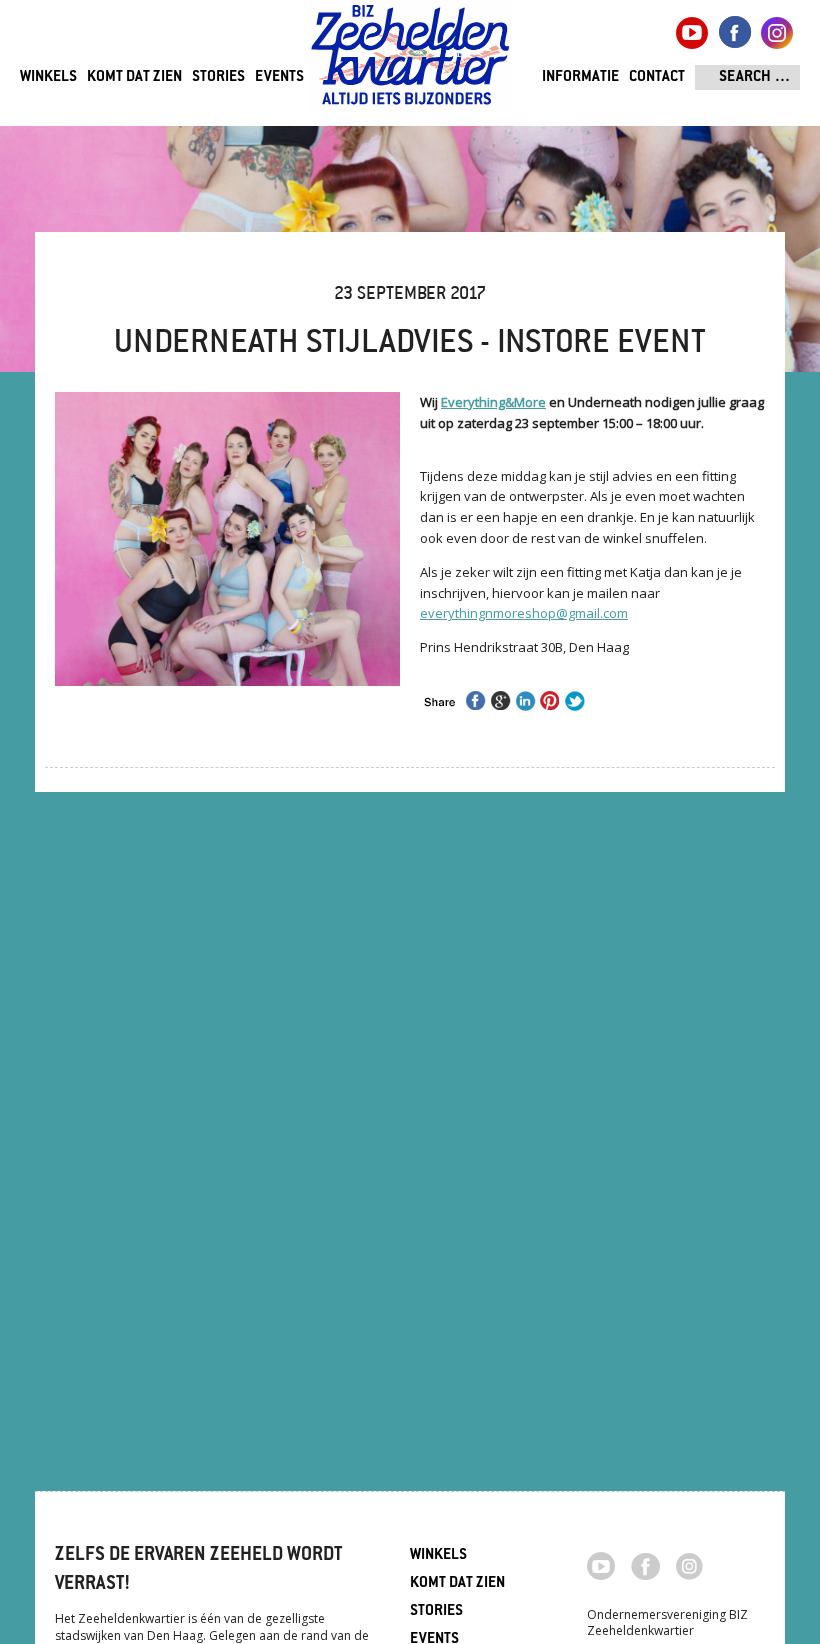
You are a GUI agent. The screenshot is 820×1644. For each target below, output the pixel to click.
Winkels (48, 77)
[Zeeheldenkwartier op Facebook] (645, 1565)
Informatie (580, 77)
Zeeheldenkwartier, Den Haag (410, 62)
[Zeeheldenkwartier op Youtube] (601, 1564)
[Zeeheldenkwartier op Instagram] (689, 1565)
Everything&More (493, 402)
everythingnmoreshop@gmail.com (524, 613)
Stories (218, 77)
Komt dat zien (134, 77)
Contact (657, 77)
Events (279, 77)
